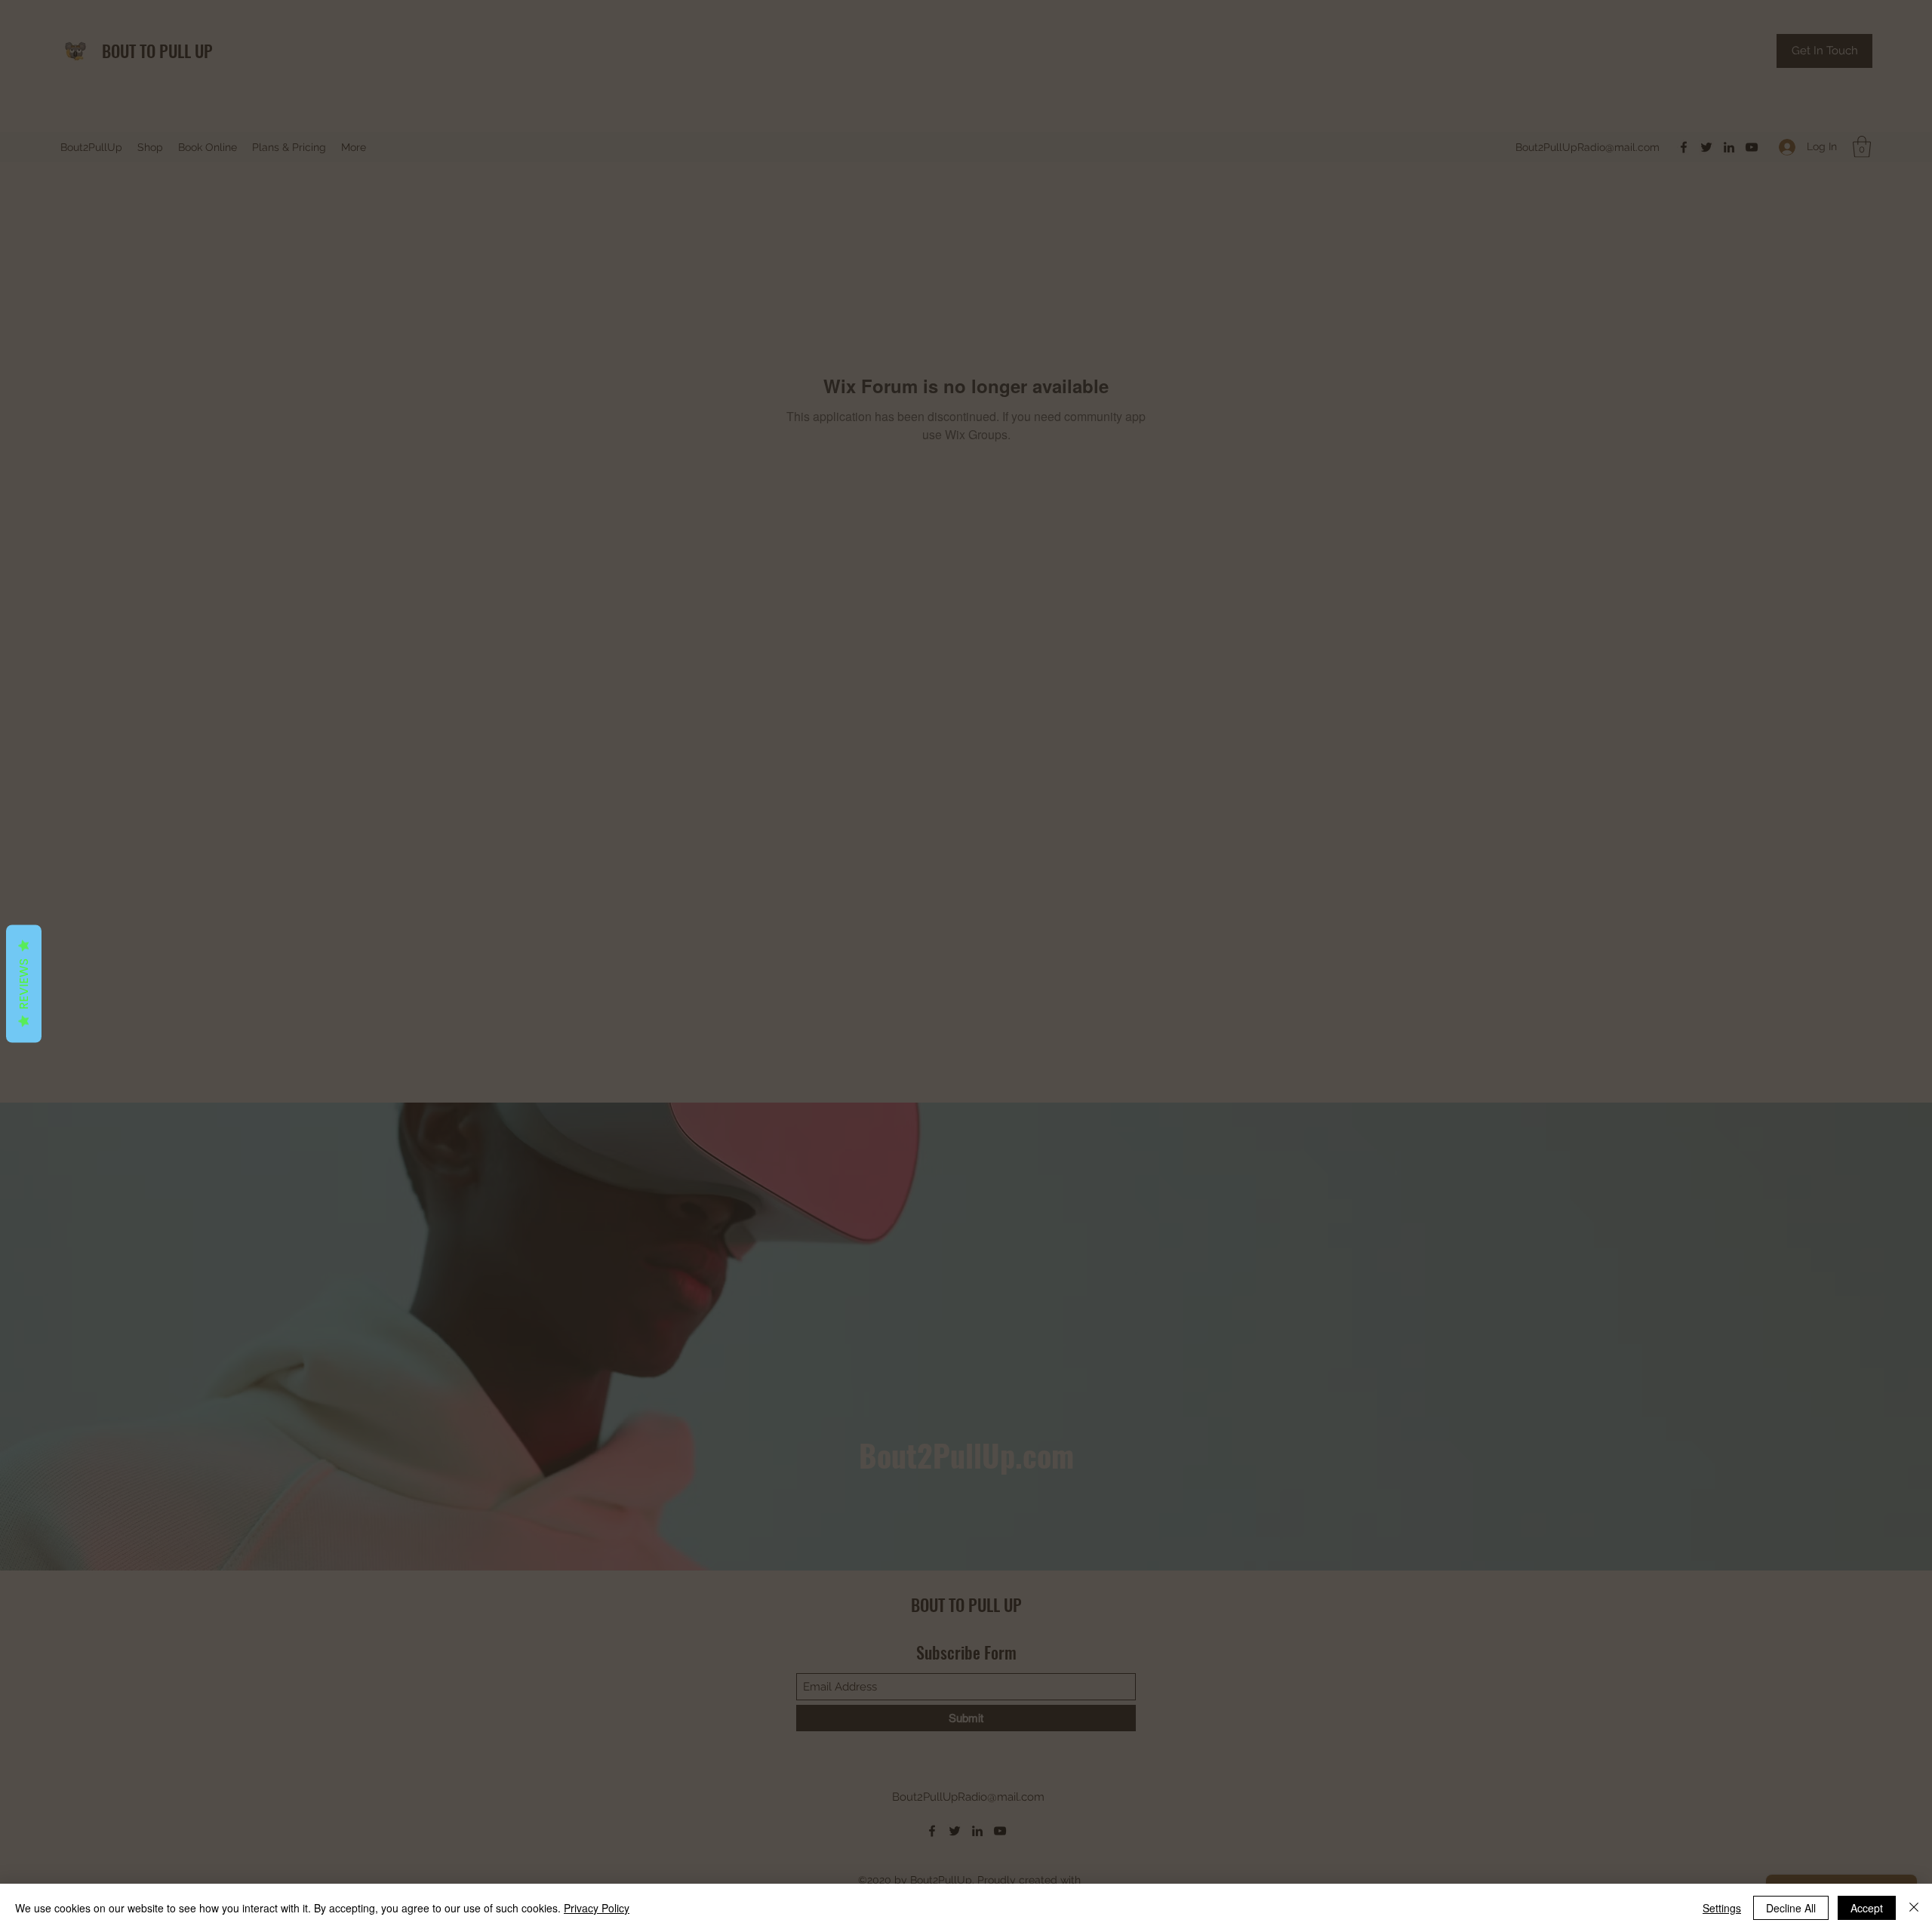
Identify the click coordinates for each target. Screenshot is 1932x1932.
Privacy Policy (597, 1908)
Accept (1867, 1908)
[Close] (1914, 1908)
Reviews (24, 984)
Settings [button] (1722, 1908)
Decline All (1791, 1908)
